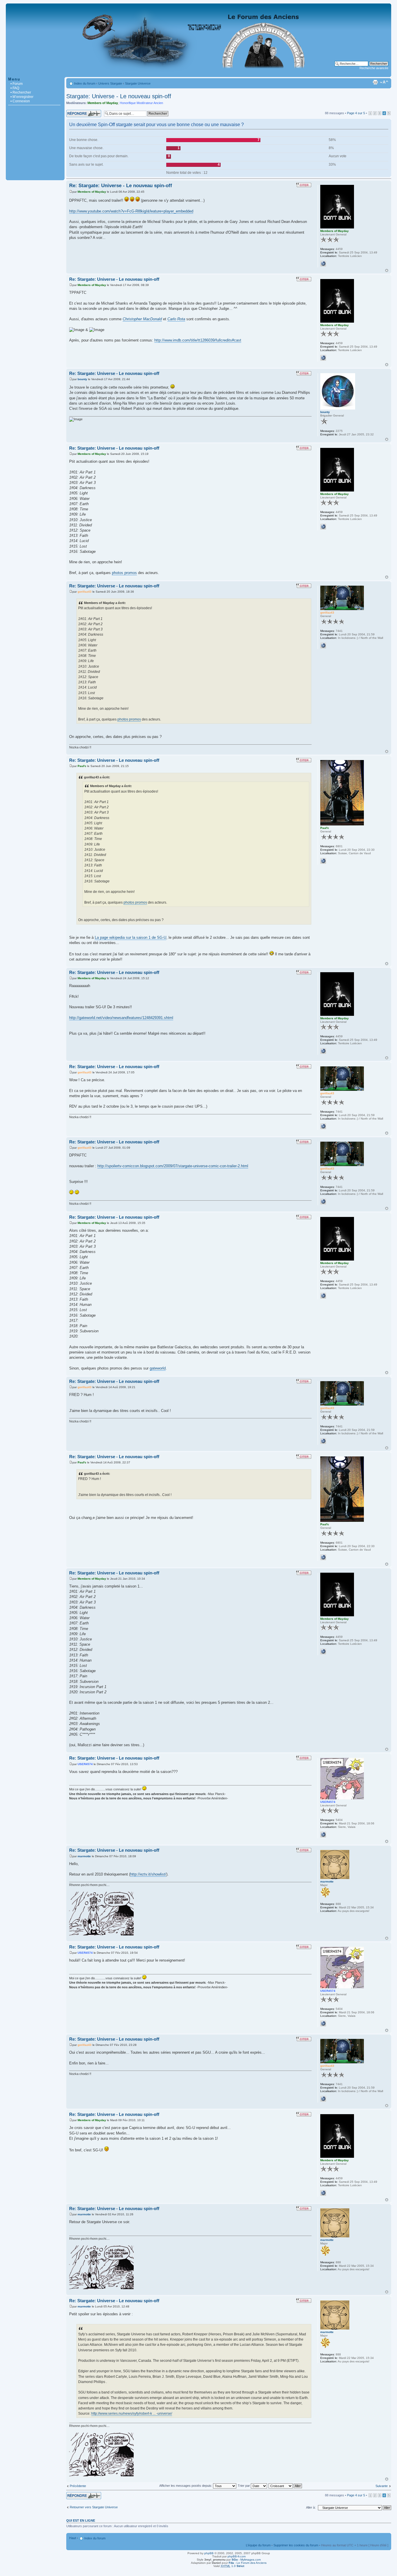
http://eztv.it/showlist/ (148, 1874)
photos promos (124, 573)
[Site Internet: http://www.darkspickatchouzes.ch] (323, 1835)
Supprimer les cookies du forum (296, 2545)
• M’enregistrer (22, 97)
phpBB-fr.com (237, 2556)
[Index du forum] (199, 74)
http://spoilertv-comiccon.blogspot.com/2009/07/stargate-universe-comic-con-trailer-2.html (173, 1166)
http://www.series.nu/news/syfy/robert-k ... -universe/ (132, 2414)
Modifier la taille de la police (384, 82)
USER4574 (85, 1764)
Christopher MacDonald (142, 319)
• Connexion (20, 101)
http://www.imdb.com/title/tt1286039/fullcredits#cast (198, 340)
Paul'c (82, 766)
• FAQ (15, 88)
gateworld (158, 1368)
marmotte (84, 1856)
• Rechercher (21, 92)
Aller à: (311, 2507)
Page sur (356, 113)
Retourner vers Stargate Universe (94, 2507)
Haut (387, 270)
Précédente (78, 2486)
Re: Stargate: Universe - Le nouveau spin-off (121, 186)
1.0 (232, 2566)
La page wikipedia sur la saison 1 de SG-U (130, 937)
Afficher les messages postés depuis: (186, 2486)
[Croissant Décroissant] (286, 2486)
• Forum (17, 84)
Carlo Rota (176, 319)
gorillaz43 (85, 592)
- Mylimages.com (246, 2560)
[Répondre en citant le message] (304, 185)
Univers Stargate (110, 83)
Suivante (382, 2486)
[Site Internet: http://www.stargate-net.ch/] (323, 646)
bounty (82, 379)
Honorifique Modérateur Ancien (141, 103)
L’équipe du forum (258, 2545)
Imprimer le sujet (375, 82)
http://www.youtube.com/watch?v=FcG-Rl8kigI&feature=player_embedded (131, 211)
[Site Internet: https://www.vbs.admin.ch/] (323, 861)
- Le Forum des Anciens (248, 2563)
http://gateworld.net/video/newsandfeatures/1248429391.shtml (121, 1018)
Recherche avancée (374, 68)
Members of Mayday (103, 103)
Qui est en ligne (81, 2520)
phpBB (209, 2553)
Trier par (244, 2486)
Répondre (73, 112)
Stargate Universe (138, 83)
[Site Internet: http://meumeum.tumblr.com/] (323, 264)
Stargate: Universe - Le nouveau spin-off (119, 96)
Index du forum (85, 83)
